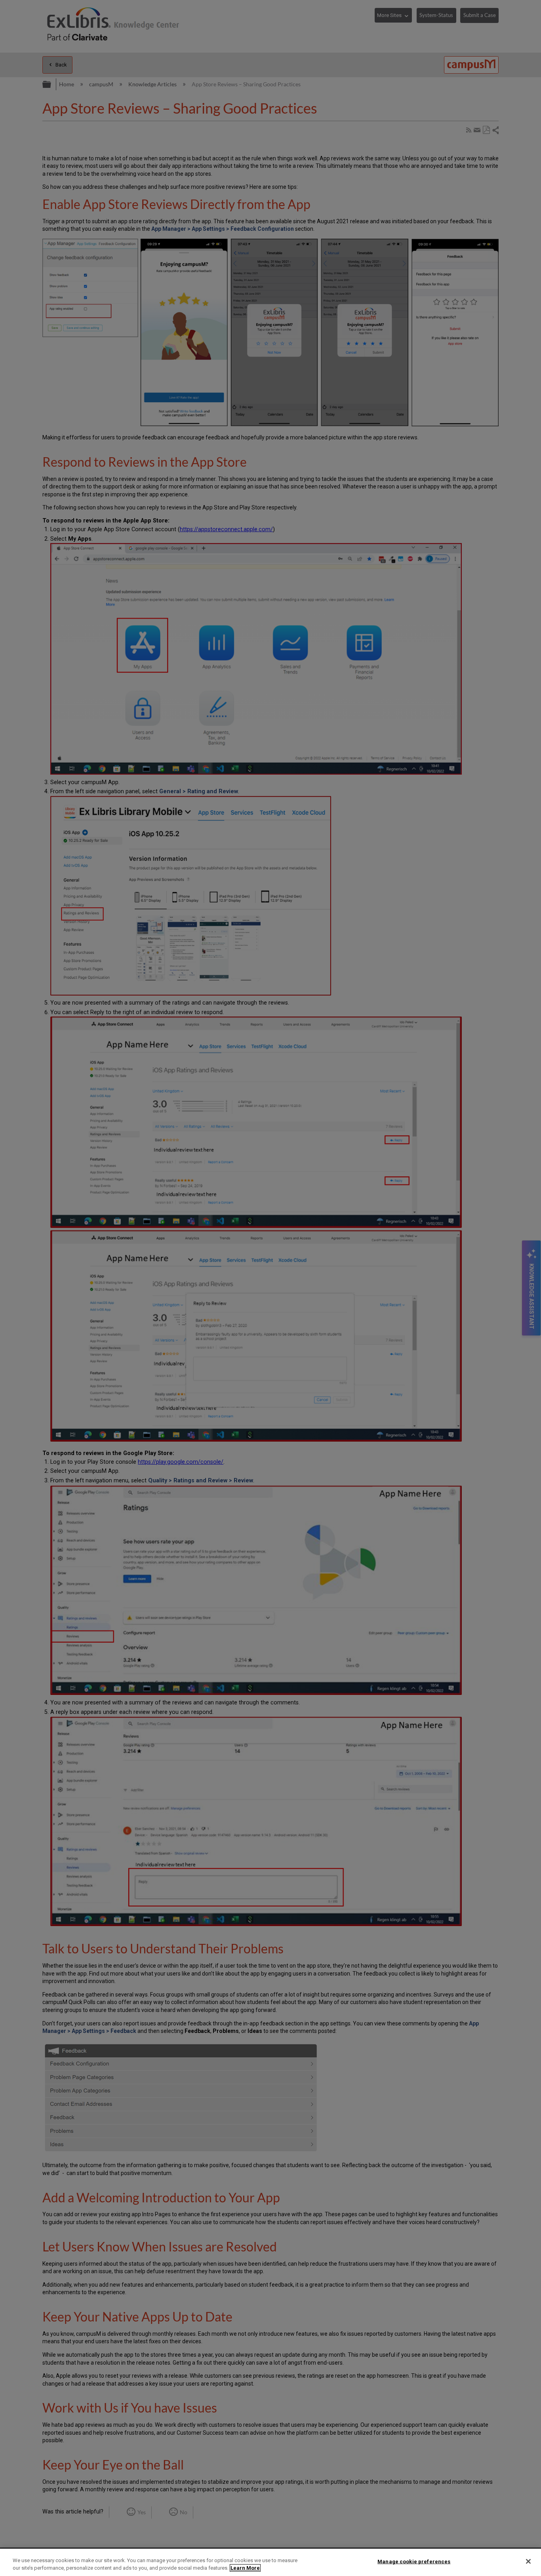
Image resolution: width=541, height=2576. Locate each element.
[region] (270, 2562)
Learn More (245, 2568)
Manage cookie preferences (414, 2562)
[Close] (528, 2561)
